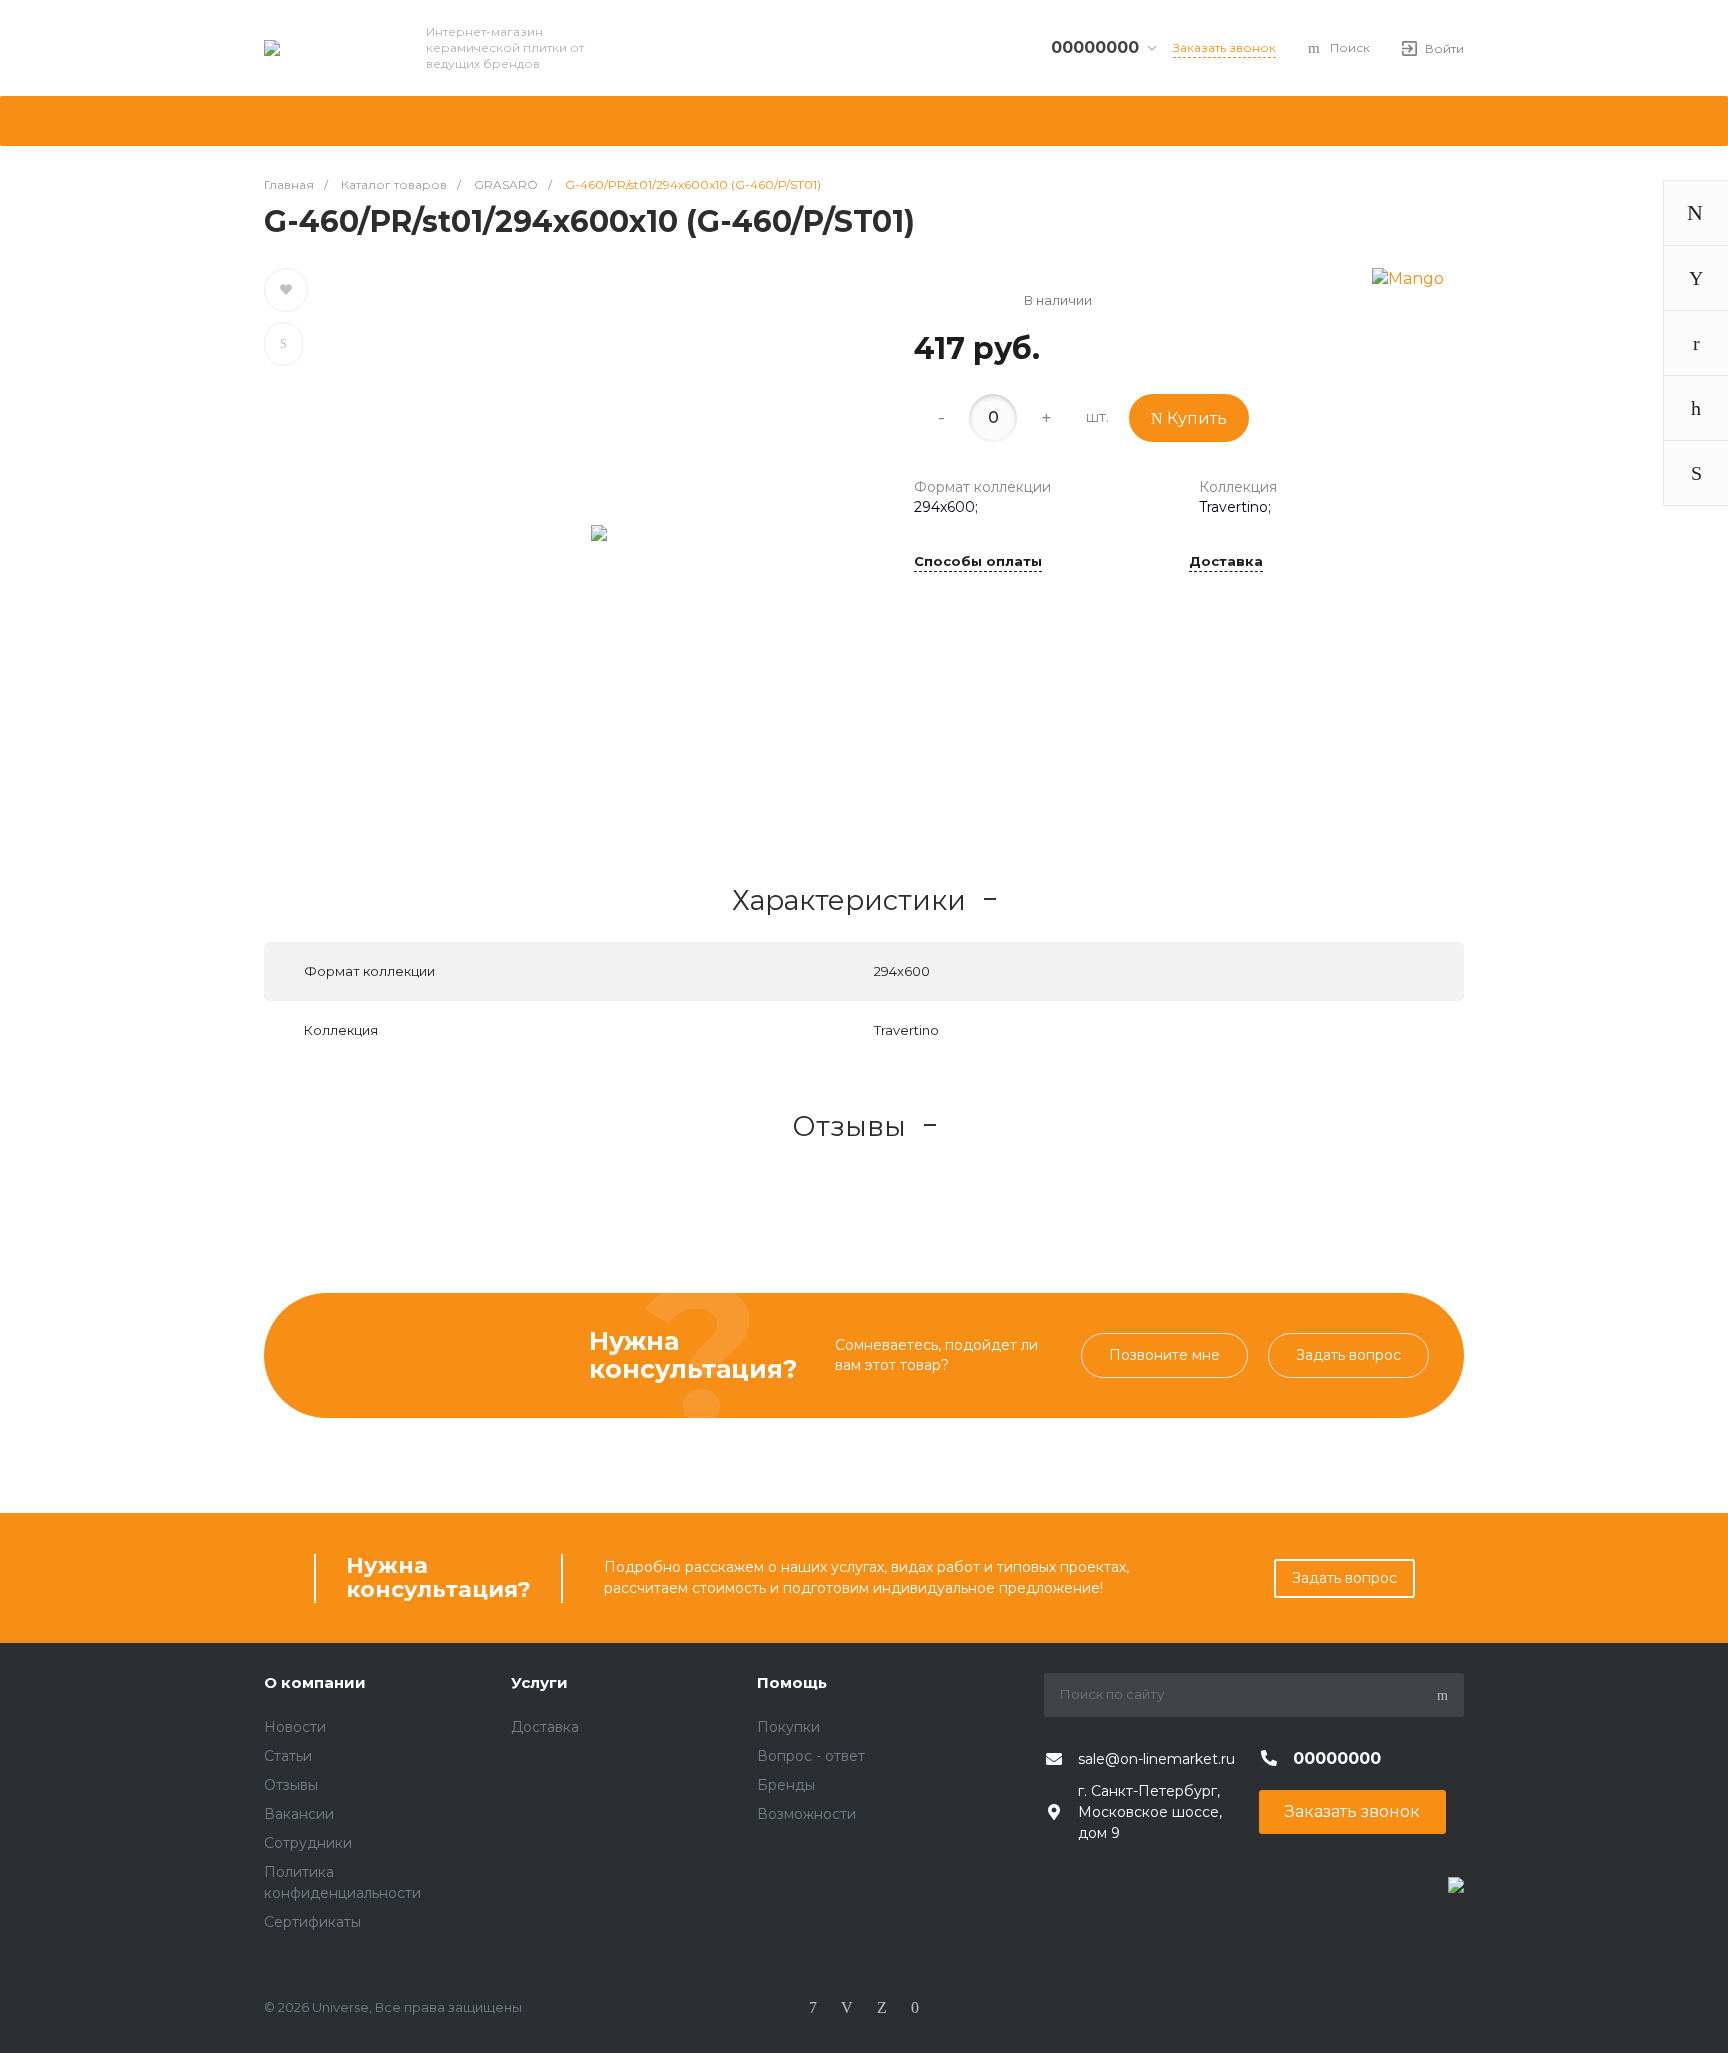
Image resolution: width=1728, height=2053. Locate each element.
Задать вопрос (1348, 1355)
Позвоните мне (1164, 1355)
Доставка (1226, 562)
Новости (295, 1727)
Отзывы (291, 1785)
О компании (315, 1682)
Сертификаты (312, 1922)
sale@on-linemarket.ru (1156, 1759)
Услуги (539, 1682)
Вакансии (299, 1814)
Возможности (806, 1814)
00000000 (1095, 47)
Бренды (786, 1785)
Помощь (792, 1682)
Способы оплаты (978, 562)
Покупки (788, 1727)
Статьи (288, 1756)
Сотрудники (308, 1843)
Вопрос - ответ (811, 1756)
